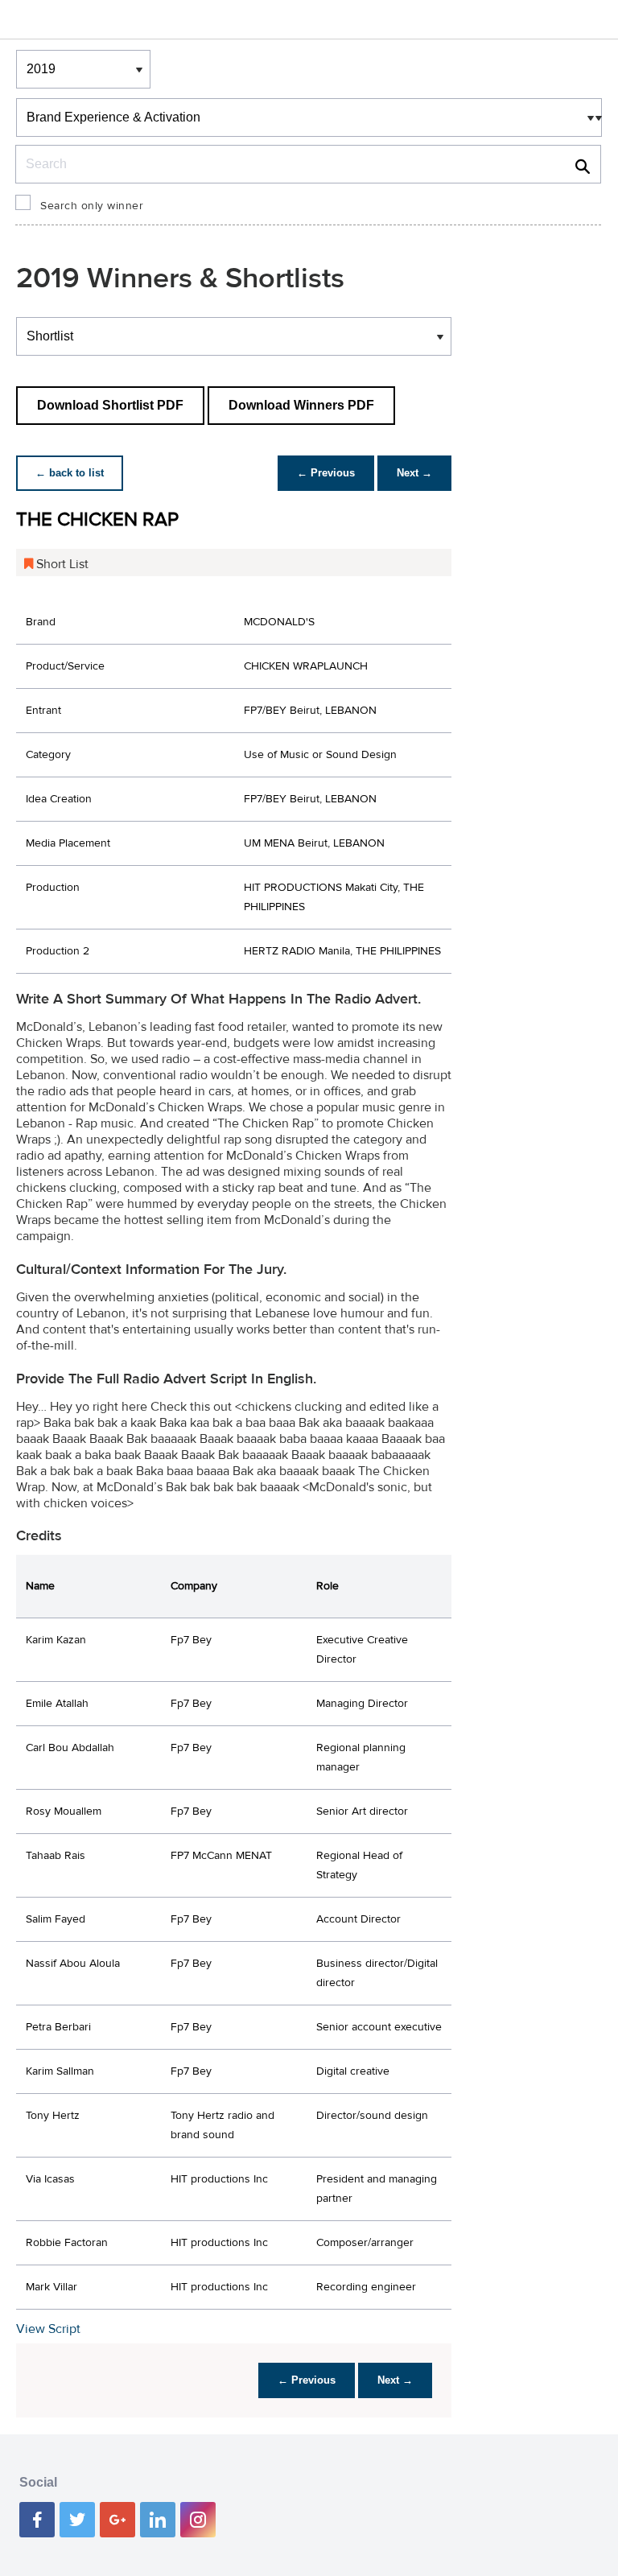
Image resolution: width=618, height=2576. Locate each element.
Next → (414, 473)
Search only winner (92, 206)
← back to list (70, 473)
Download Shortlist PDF (110, 405)
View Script (48, 2329)
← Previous (326, 473)
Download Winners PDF (301, 405)
